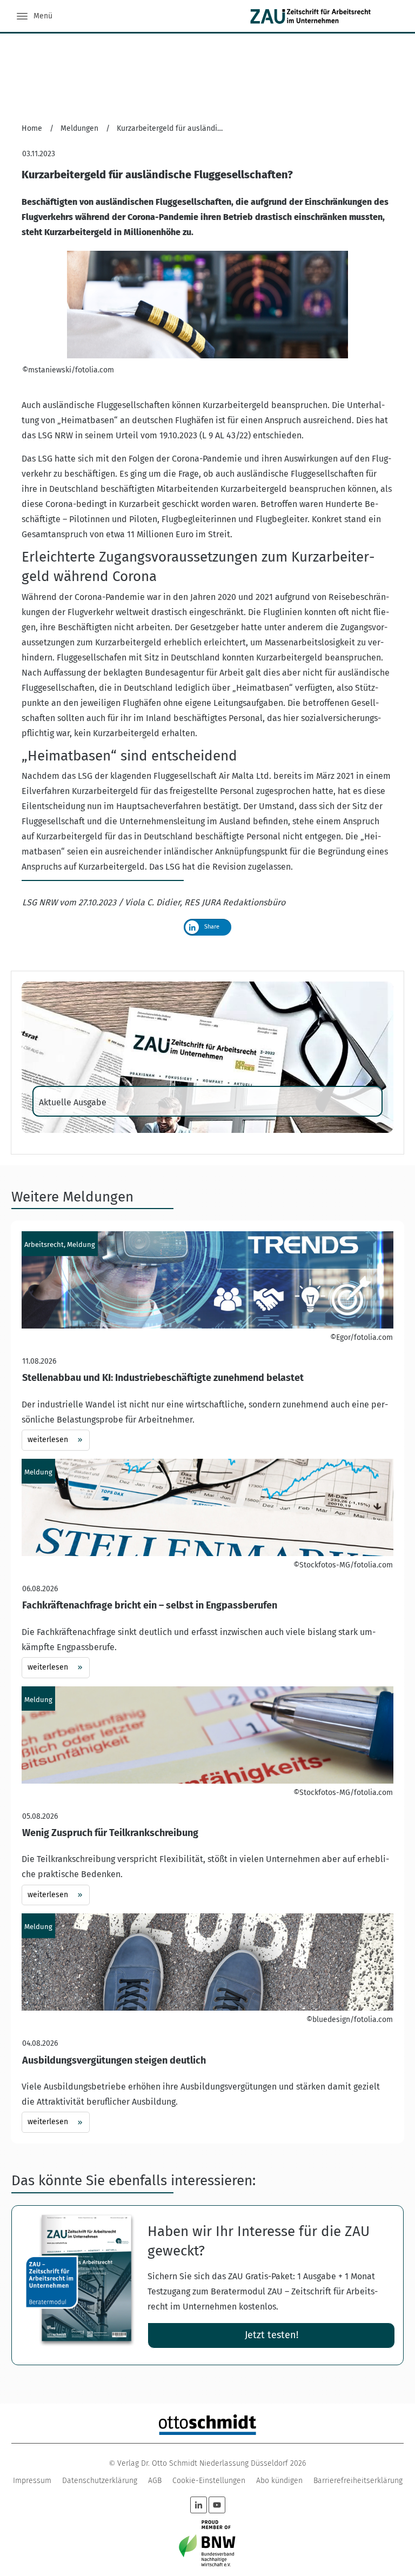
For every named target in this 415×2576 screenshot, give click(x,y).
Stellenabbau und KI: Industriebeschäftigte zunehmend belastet (207, 1341)
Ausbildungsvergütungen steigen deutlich (207, 2023)
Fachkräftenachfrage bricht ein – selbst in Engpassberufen (207, 1569)
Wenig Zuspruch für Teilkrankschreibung (207, 1796)
